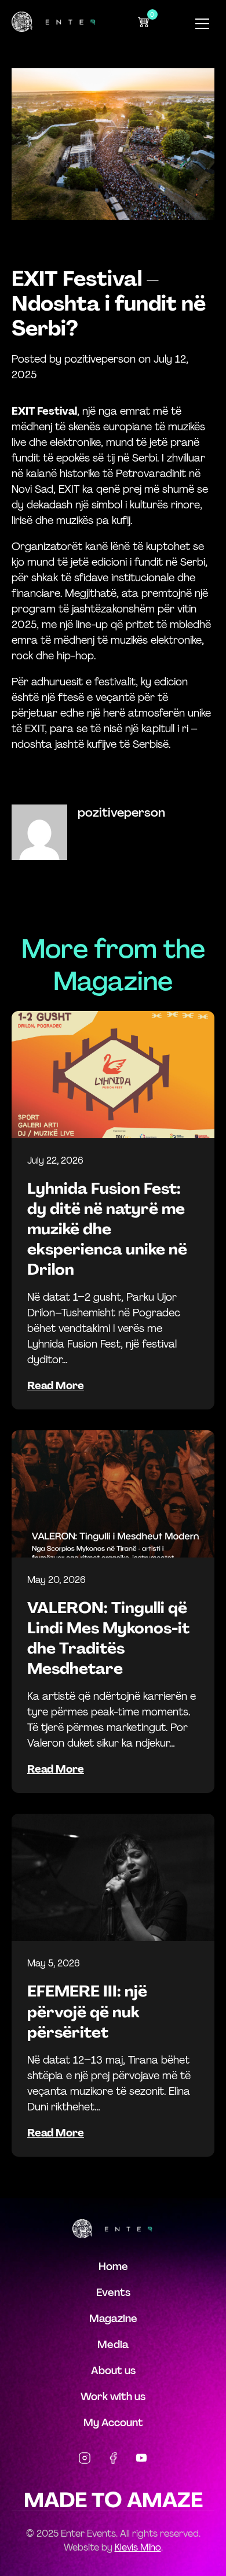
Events (113, 2293)
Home (113, 2267)
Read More (56, 1386)
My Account (113, 2423)
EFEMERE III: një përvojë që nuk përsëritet (87, 2011)
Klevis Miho (138, 2547)
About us (113, 2371)
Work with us (113, 2397)
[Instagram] (85, 2460)
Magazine (113, 2319)
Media (113, 2345)
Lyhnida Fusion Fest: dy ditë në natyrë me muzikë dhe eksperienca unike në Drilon (107, 1229)
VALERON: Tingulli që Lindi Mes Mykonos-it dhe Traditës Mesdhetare (108, 1638)
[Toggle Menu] (202, 24)
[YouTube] (141, 2460)
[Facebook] (113, 2460)
